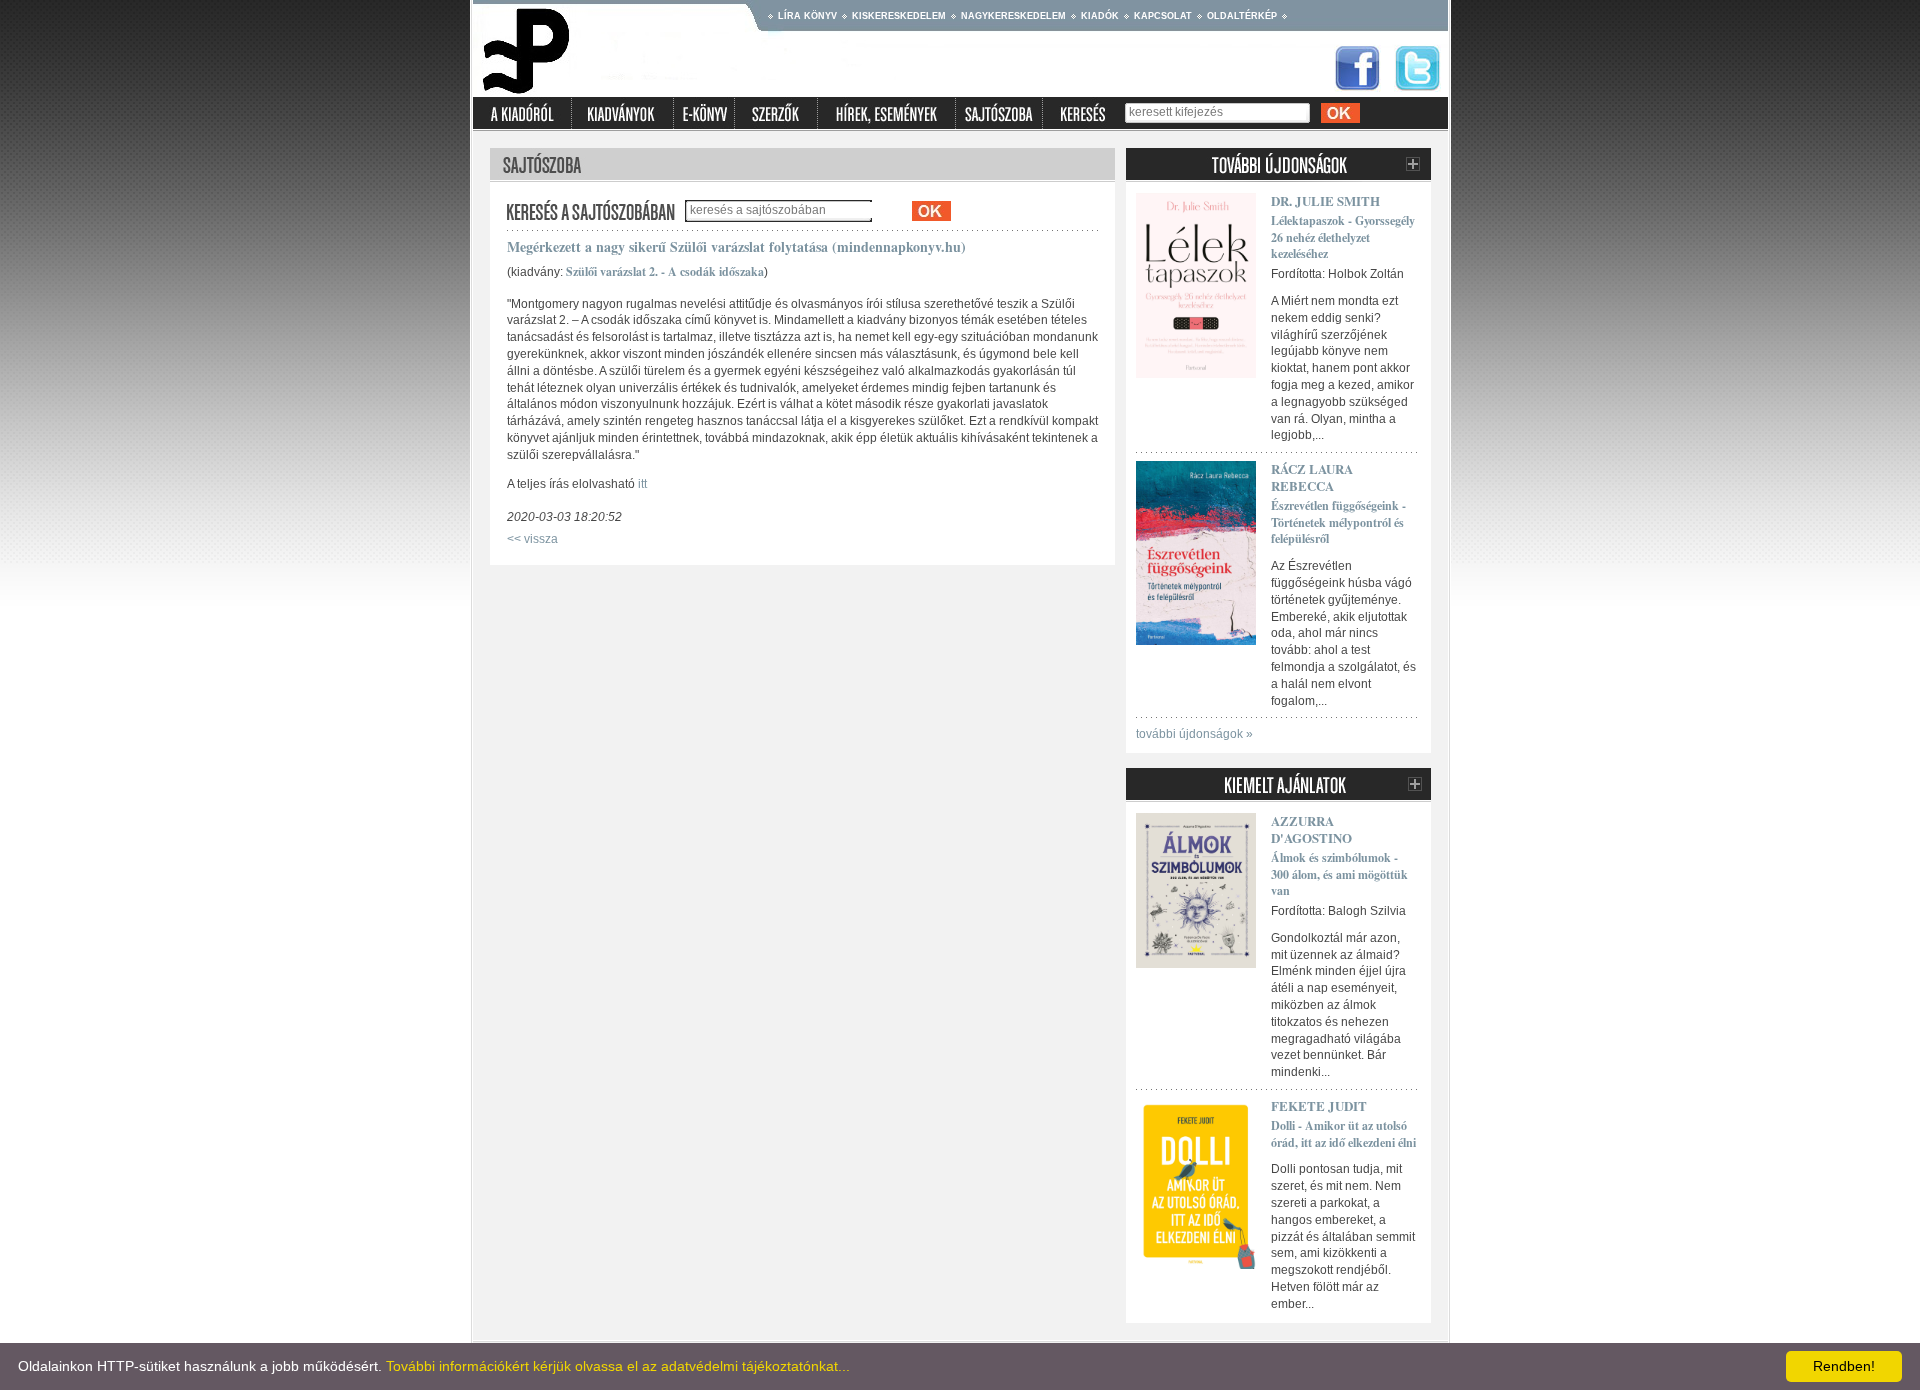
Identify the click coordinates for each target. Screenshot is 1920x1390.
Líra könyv (807, 16)
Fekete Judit (1319, 1105)
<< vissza (532, 539)
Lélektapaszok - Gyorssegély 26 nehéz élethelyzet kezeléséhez (1343, 237)
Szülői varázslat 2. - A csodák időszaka (665, 271)
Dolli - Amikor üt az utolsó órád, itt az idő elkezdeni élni (1343, 1134)
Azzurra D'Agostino (1311, 829)
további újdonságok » (1194, 734)
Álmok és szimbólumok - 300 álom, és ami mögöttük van (1339, 874)
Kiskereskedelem (899, 16)
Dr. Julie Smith (1325, 200)
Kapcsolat (1163, 16)
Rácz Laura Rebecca (1312, 477)
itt (642, 484)
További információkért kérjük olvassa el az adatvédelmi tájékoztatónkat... (618, 1366)
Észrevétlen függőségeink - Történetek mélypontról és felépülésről (1338, 522)
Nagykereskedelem (1013, 16)
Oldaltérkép (1242, 16)
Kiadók (1100, 16)
